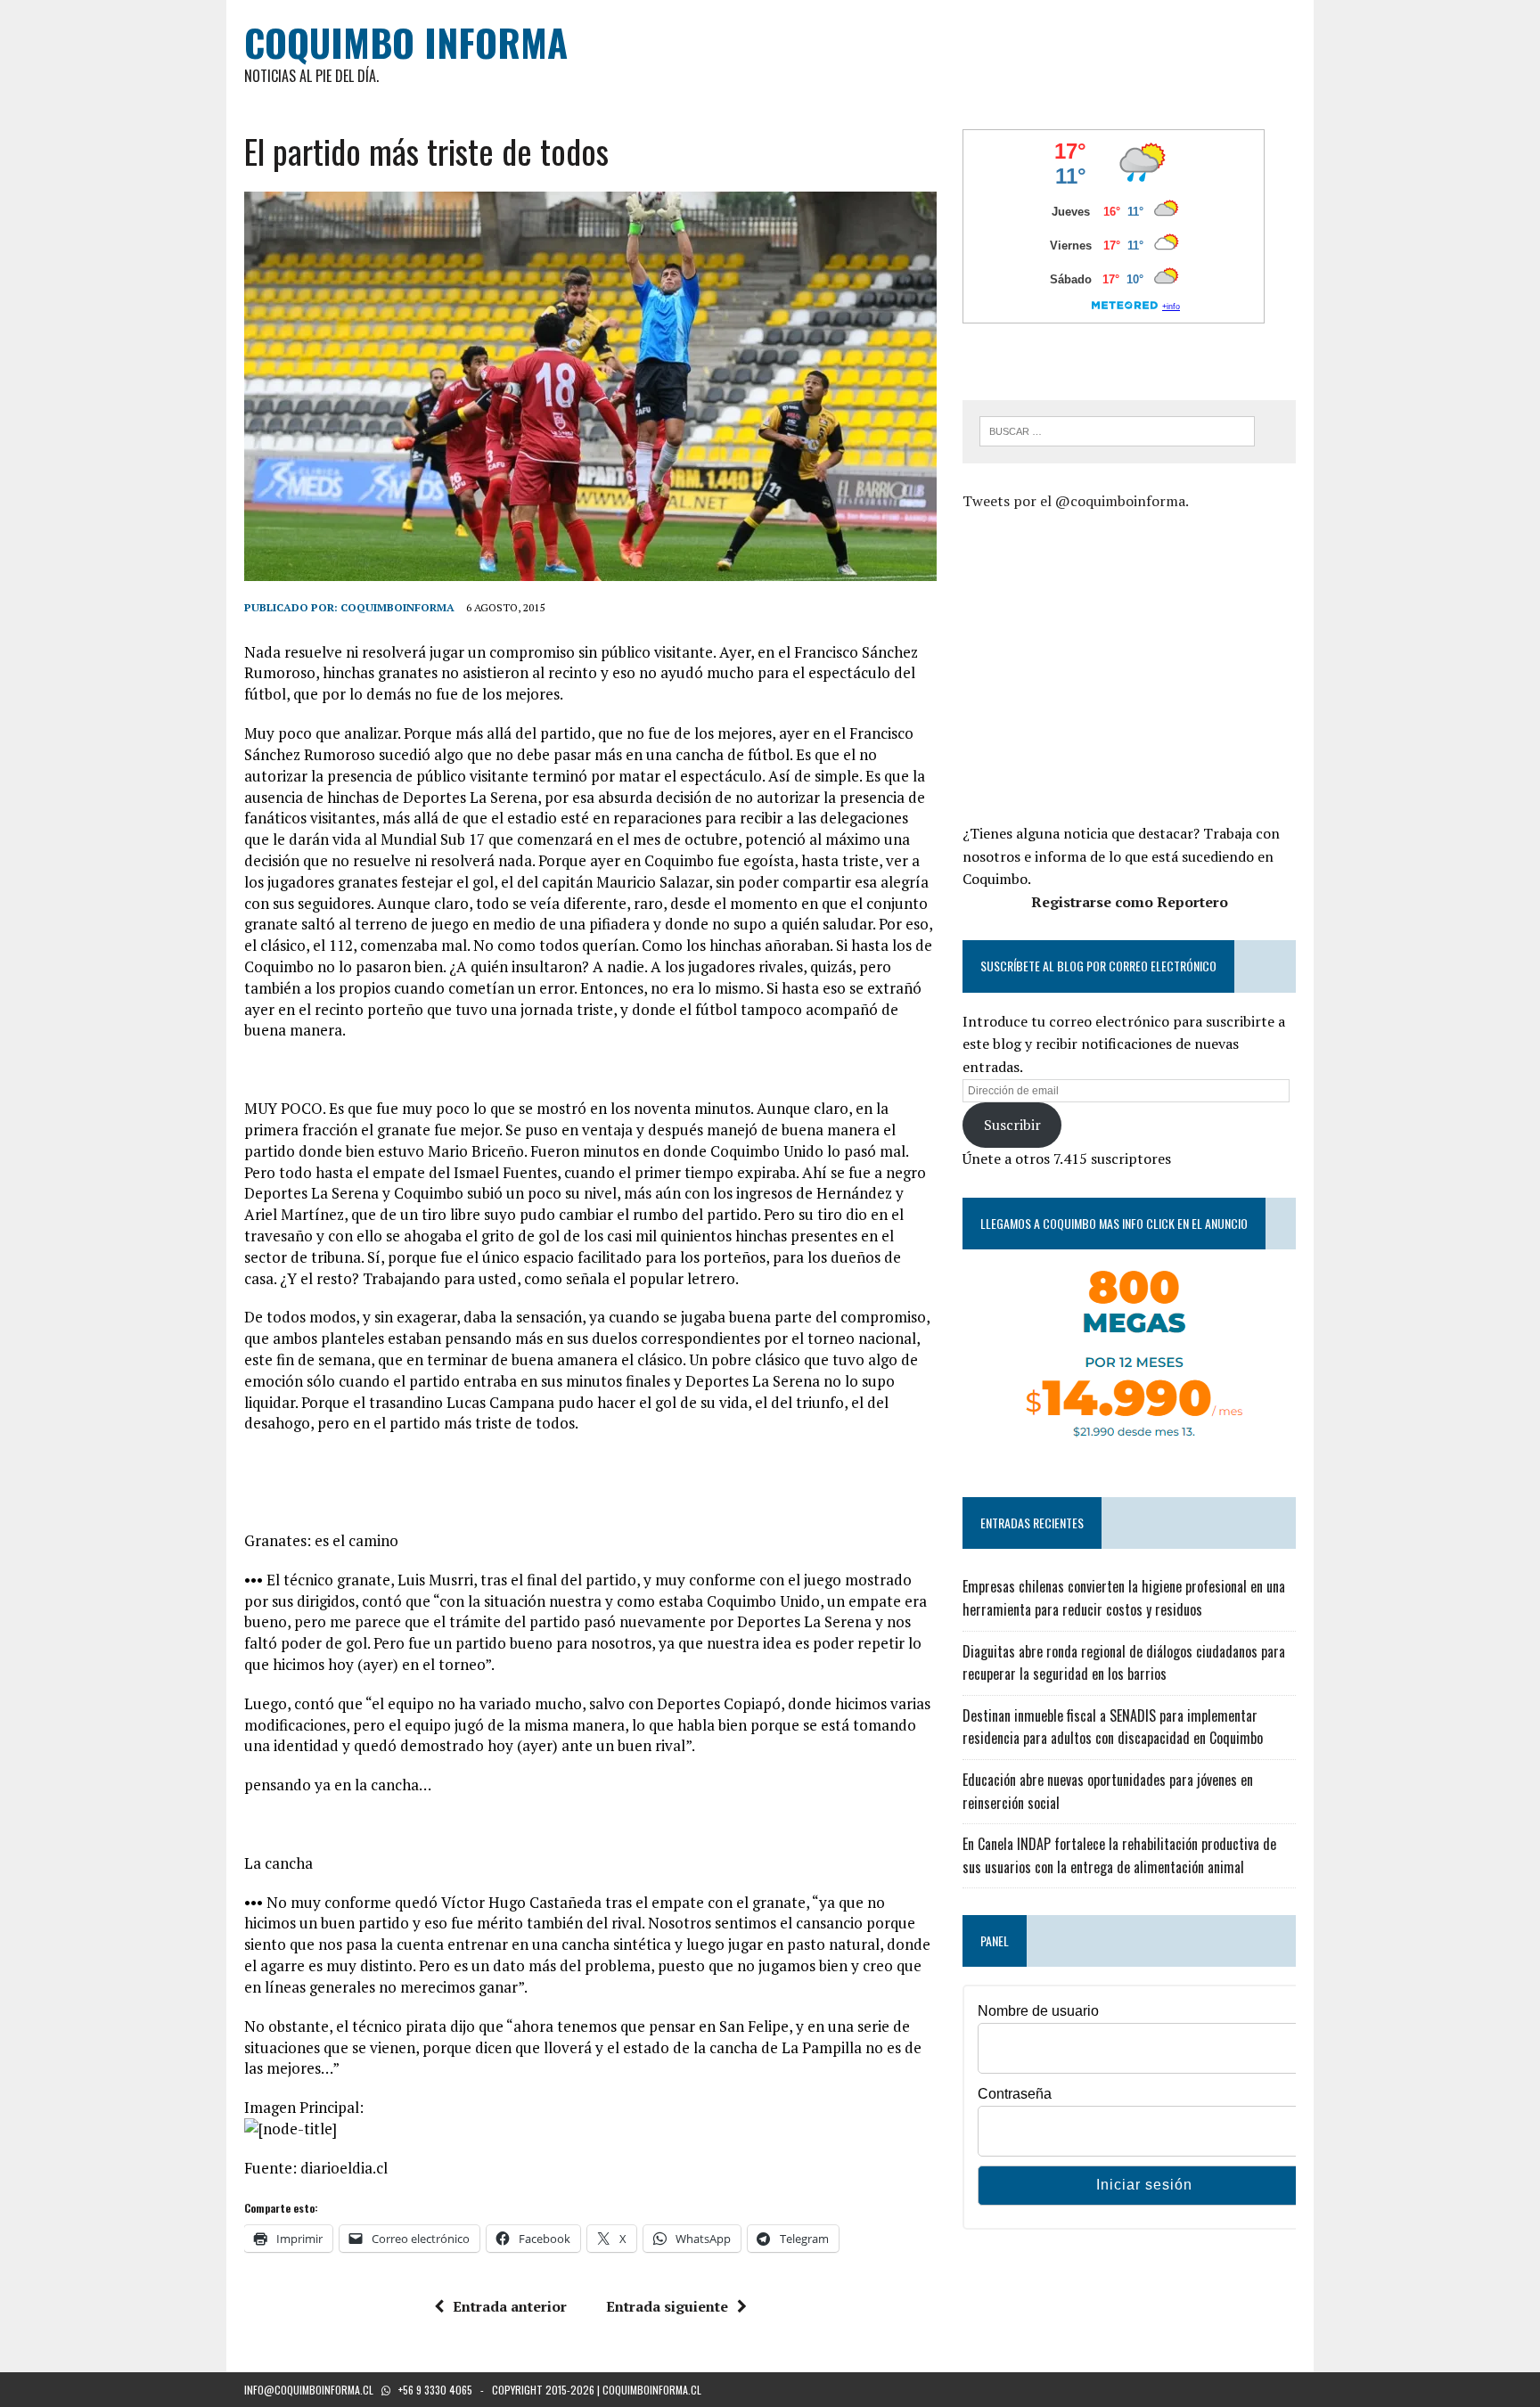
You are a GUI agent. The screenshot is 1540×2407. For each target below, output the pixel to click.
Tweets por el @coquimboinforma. (1076, 501)
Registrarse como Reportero (1130, 902)
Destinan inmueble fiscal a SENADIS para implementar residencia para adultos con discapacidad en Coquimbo (1113, 1727)
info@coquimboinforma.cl (309, 2390)
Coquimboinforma (397, 607)
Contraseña (1015, 2094)
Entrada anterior (510, 2306)
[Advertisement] (1112, 665)
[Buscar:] (1117, 430)
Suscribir (1012, 1125)
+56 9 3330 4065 (435, 2390)
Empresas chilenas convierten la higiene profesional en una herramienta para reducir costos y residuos (1124, 1598)
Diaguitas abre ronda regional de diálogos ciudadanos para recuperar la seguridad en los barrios (1124, 1663)
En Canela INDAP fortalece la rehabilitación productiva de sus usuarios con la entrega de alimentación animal (1119, 1855)
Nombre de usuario (1038, 2011)
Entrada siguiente (667, 2306)
